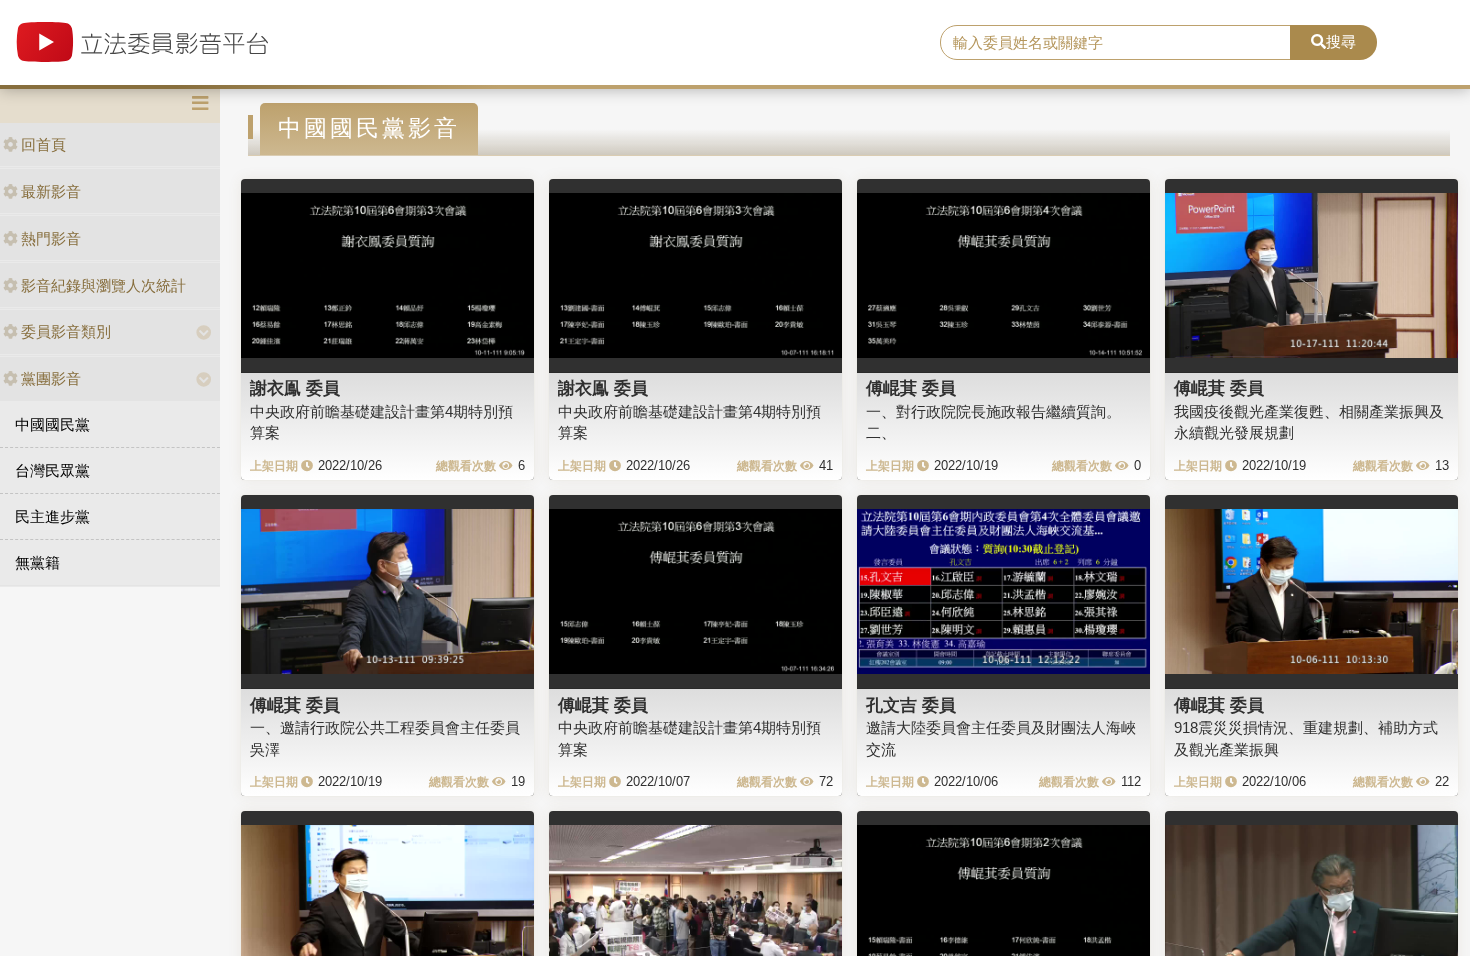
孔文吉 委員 (911, 705)
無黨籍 (37, 562)
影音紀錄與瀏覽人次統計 (103, 285)
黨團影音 (51, 378)
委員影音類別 (66, 331)
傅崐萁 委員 (911, 388)
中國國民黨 (52, 424)
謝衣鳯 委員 (295, 388)
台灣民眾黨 (52, 470)
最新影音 (51, 191)
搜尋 (1341, 41)
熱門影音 (51, 238)
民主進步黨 (52, 516)
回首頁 (43, 144)
